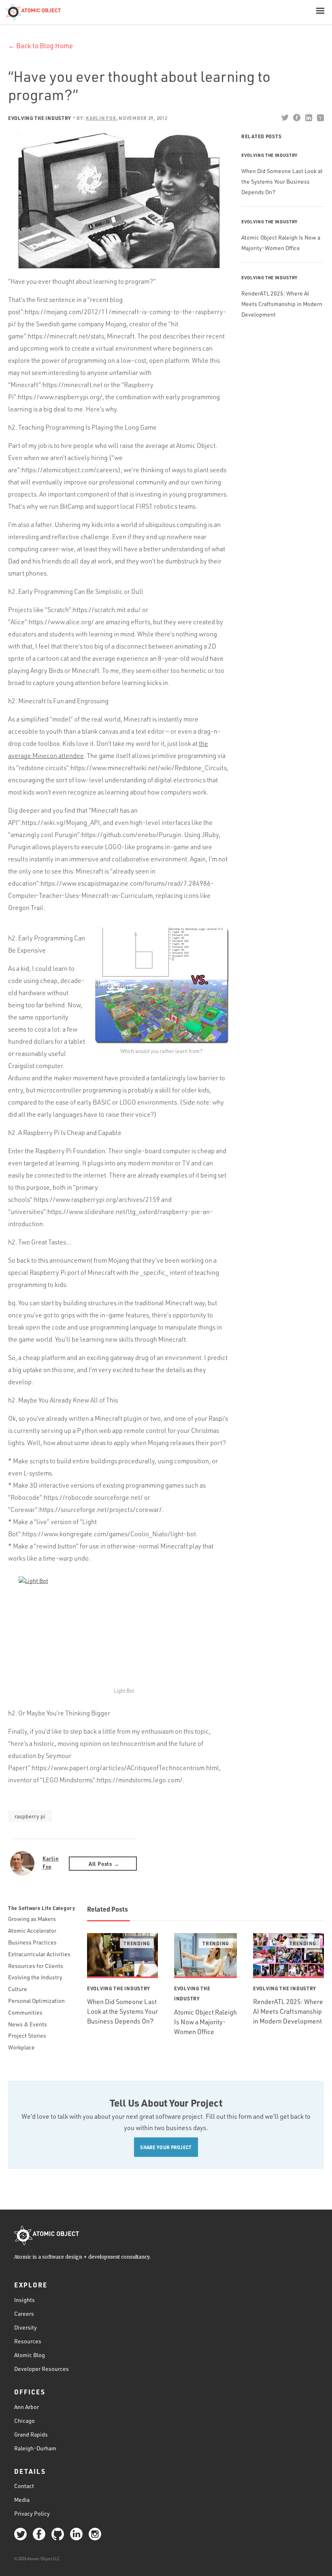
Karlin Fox (50, 1862)
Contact (24, 2486)
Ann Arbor (27, 2407)
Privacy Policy (32, 2513)
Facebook (297, 118)
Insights (24, 2300)
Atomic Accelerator (32, 1930)
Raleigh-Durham (35, 2448)
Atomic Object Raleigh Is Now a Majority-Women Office (205, 2022)
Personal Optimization (36, 2001)
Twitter (285, 118)
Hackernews (320, 118)
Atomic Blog (30, 2355)
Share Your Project (166, 2147)
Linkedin (308, 118)
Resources (28, 2341)
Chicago (24, 2421)
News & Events (28, 2024)
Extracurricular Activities (39, 1954)
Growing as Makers (32, 1919)
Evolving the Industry (40, 118)
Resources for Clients (36, 1966)
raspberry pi (30, 1816)
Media (22, 2500)
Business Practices (32, 1942)
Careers (24, 2314)
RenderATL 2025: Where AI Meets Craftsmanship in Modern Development (282, 304)
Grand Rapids (31, 2434)
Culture (18, 1989)
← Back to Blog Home (40, 46)
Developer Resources (41, 2369)
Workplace (21, 2047)
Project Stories (27, 2035)
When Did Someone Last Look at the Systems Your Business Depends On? (282, 181)
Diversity (26, 2327)
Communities (25, 2012)
